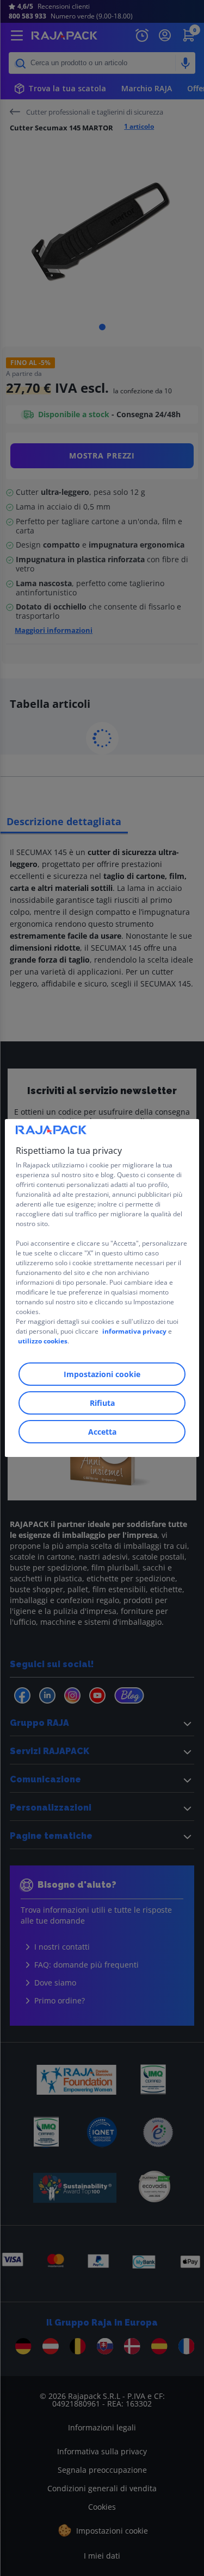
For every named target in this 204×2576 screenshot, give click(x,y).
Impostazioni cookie (102, 1374)
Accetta (102, 1432)
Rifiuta (102, 1403)
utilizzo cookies (43, 1341)
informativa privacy (134, 1331)
